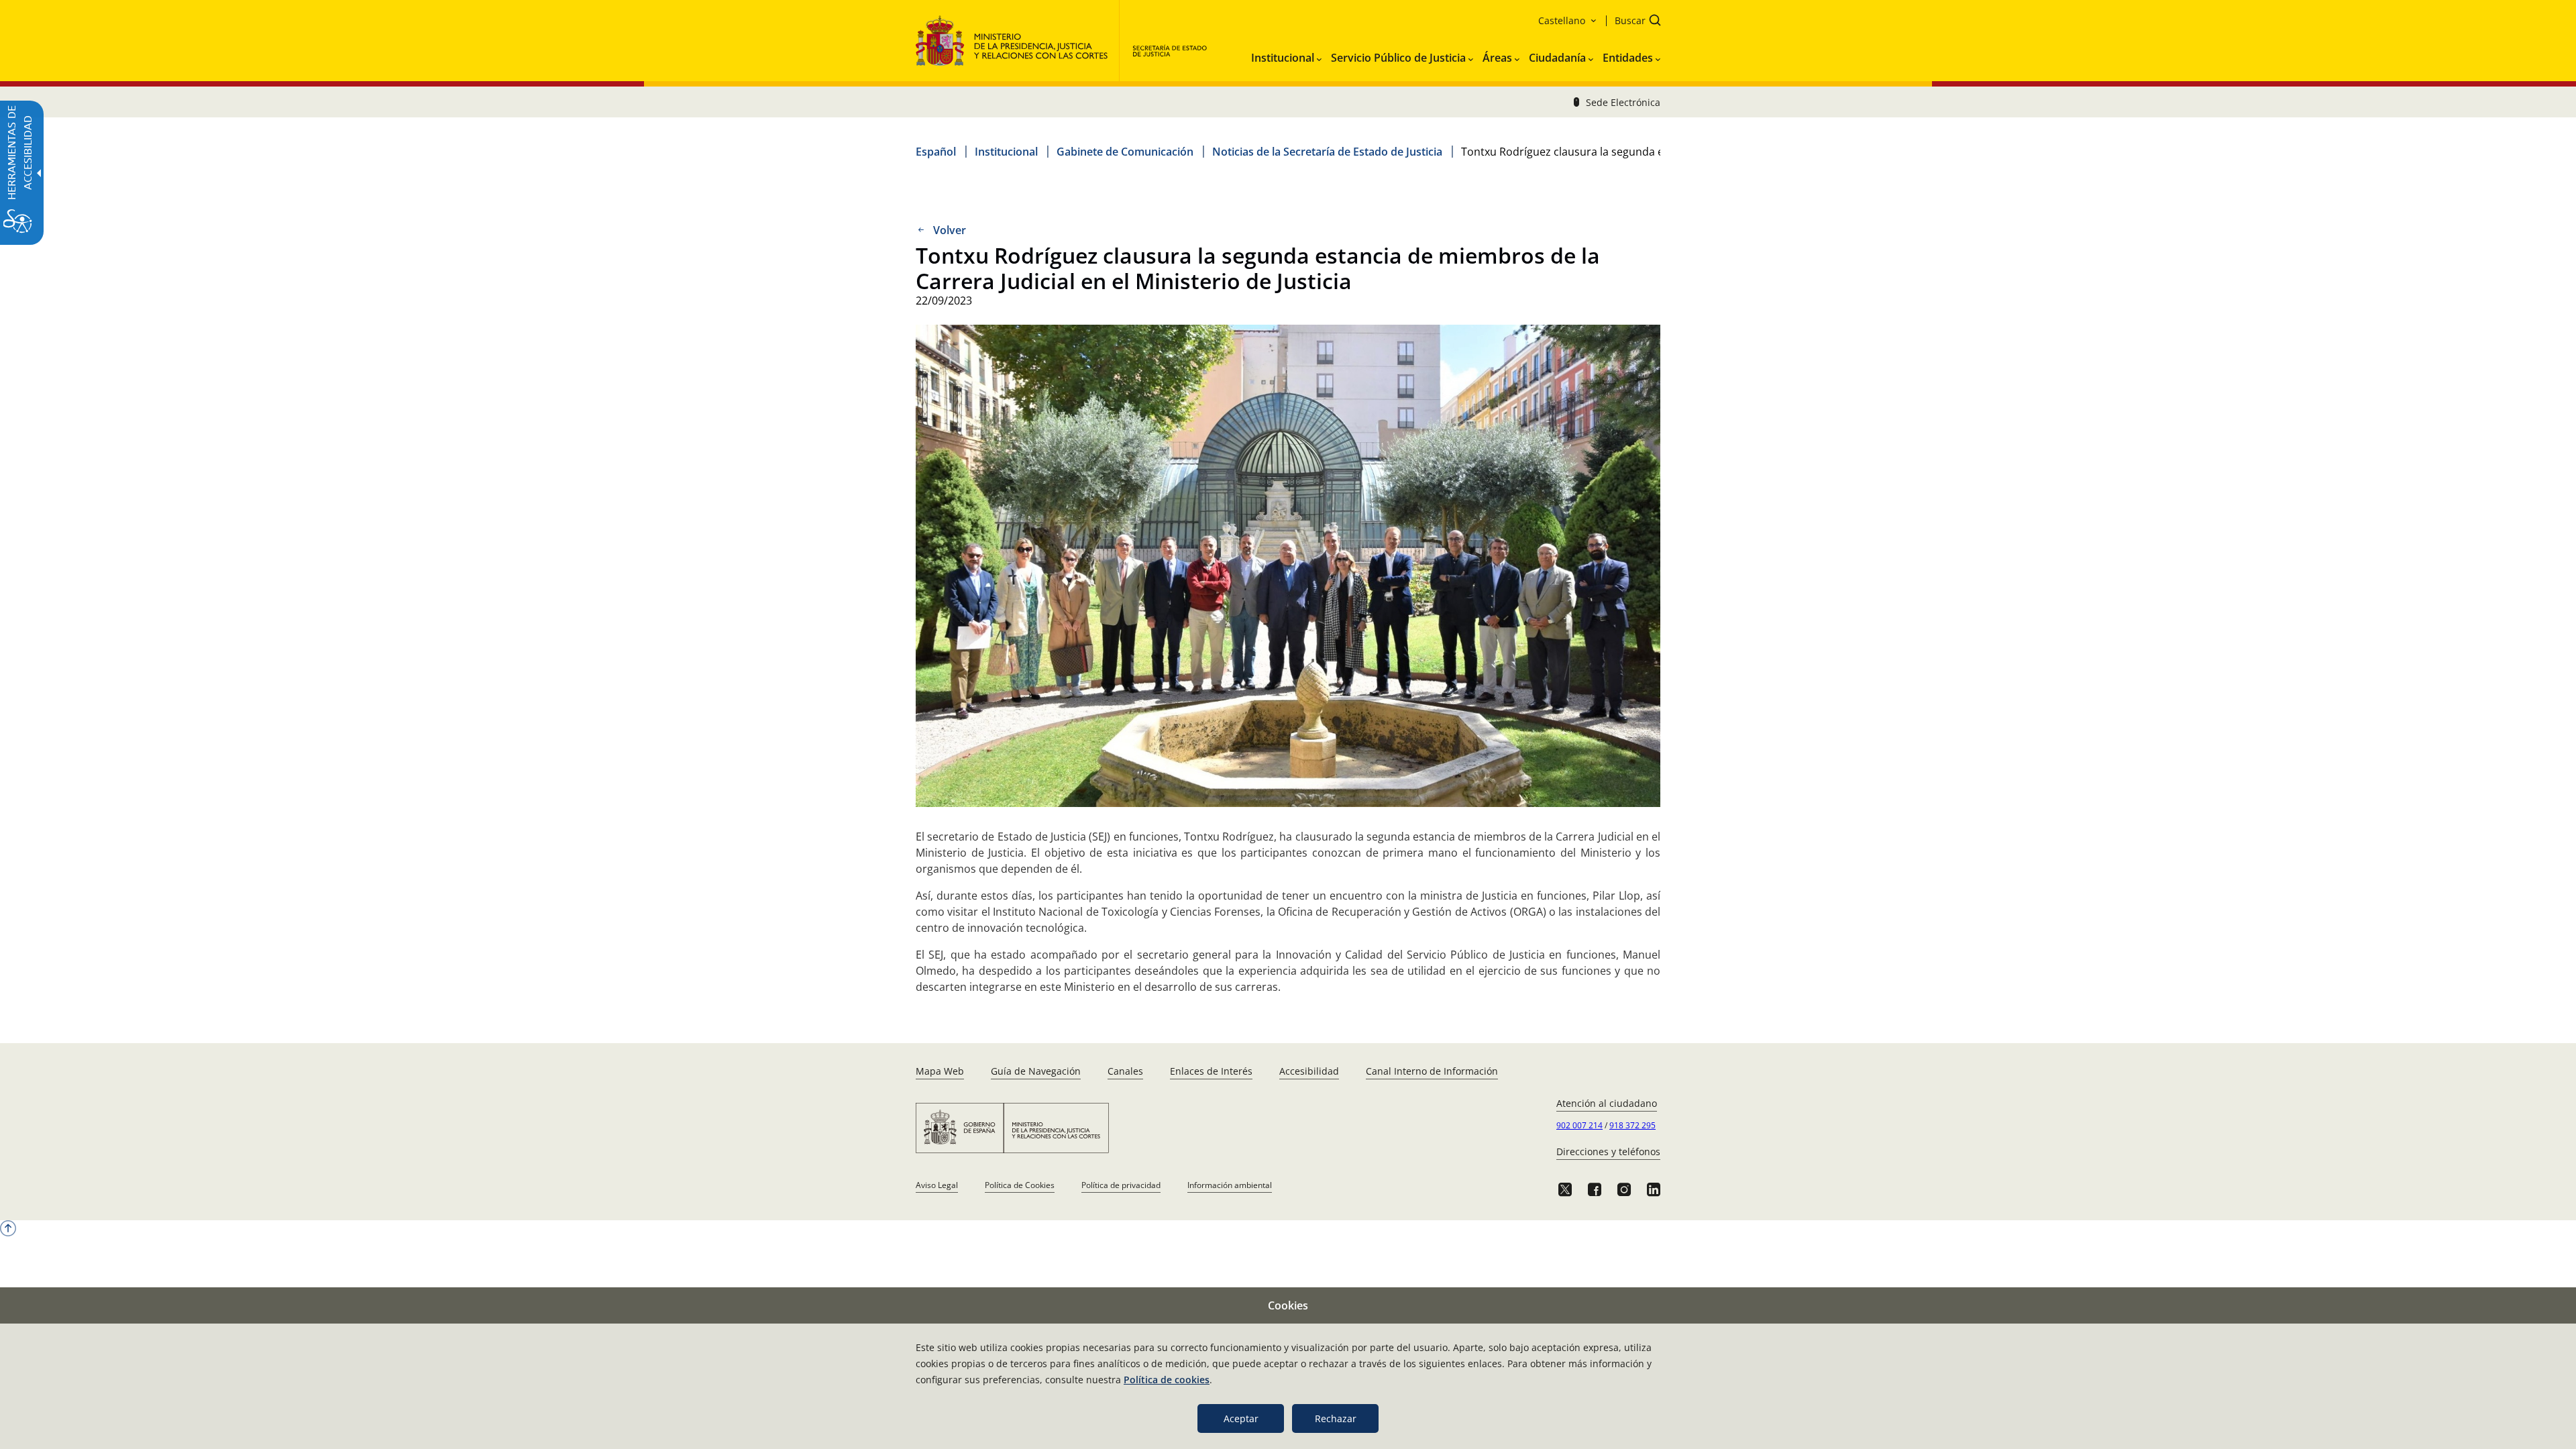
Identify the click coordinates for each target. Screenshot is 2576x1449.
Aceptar (1241, 1418)
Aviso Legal (937, 1185)
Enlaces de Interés (1211, 1071)
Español (936, 152)
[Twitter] (1565, 1189)
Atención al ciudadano (1607, 1103)
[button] (1633, 22)
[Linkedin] (1654, 1189)
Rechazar (1336, 1418)
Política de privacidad (1121, 1185)
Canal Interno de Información (1432, 1071)
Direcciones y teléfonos (1608, 1151)
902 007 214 (1579, 1125)
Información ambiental (1230, 1185)
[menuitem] (1286, 55)
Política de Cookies (1020, 1185)
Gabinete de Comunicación (1125, 152)
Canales (1125, 1071)
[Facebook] (1595, 1189)
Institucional (1006, 152)
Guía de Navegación (1036, 1071)
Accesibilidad (1309, 1071)
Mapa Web (940, 1071)
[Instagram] (1624, 1189)
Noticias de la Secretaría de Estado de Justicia (1327, 152)
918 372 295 (1632, 1125)
